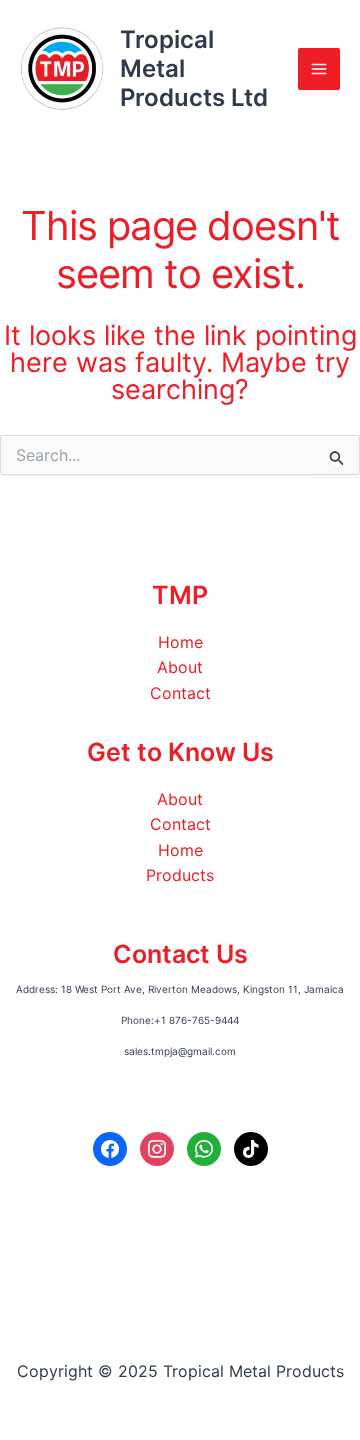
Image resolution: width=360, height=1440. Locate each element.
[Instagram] (157, 1148)
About (180, 667)
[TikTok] (251, 1148)
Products (180, 875)
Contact (180, 693)
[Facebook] (110, 1148)
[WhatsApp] (204, 1148)
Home (180, 642)
